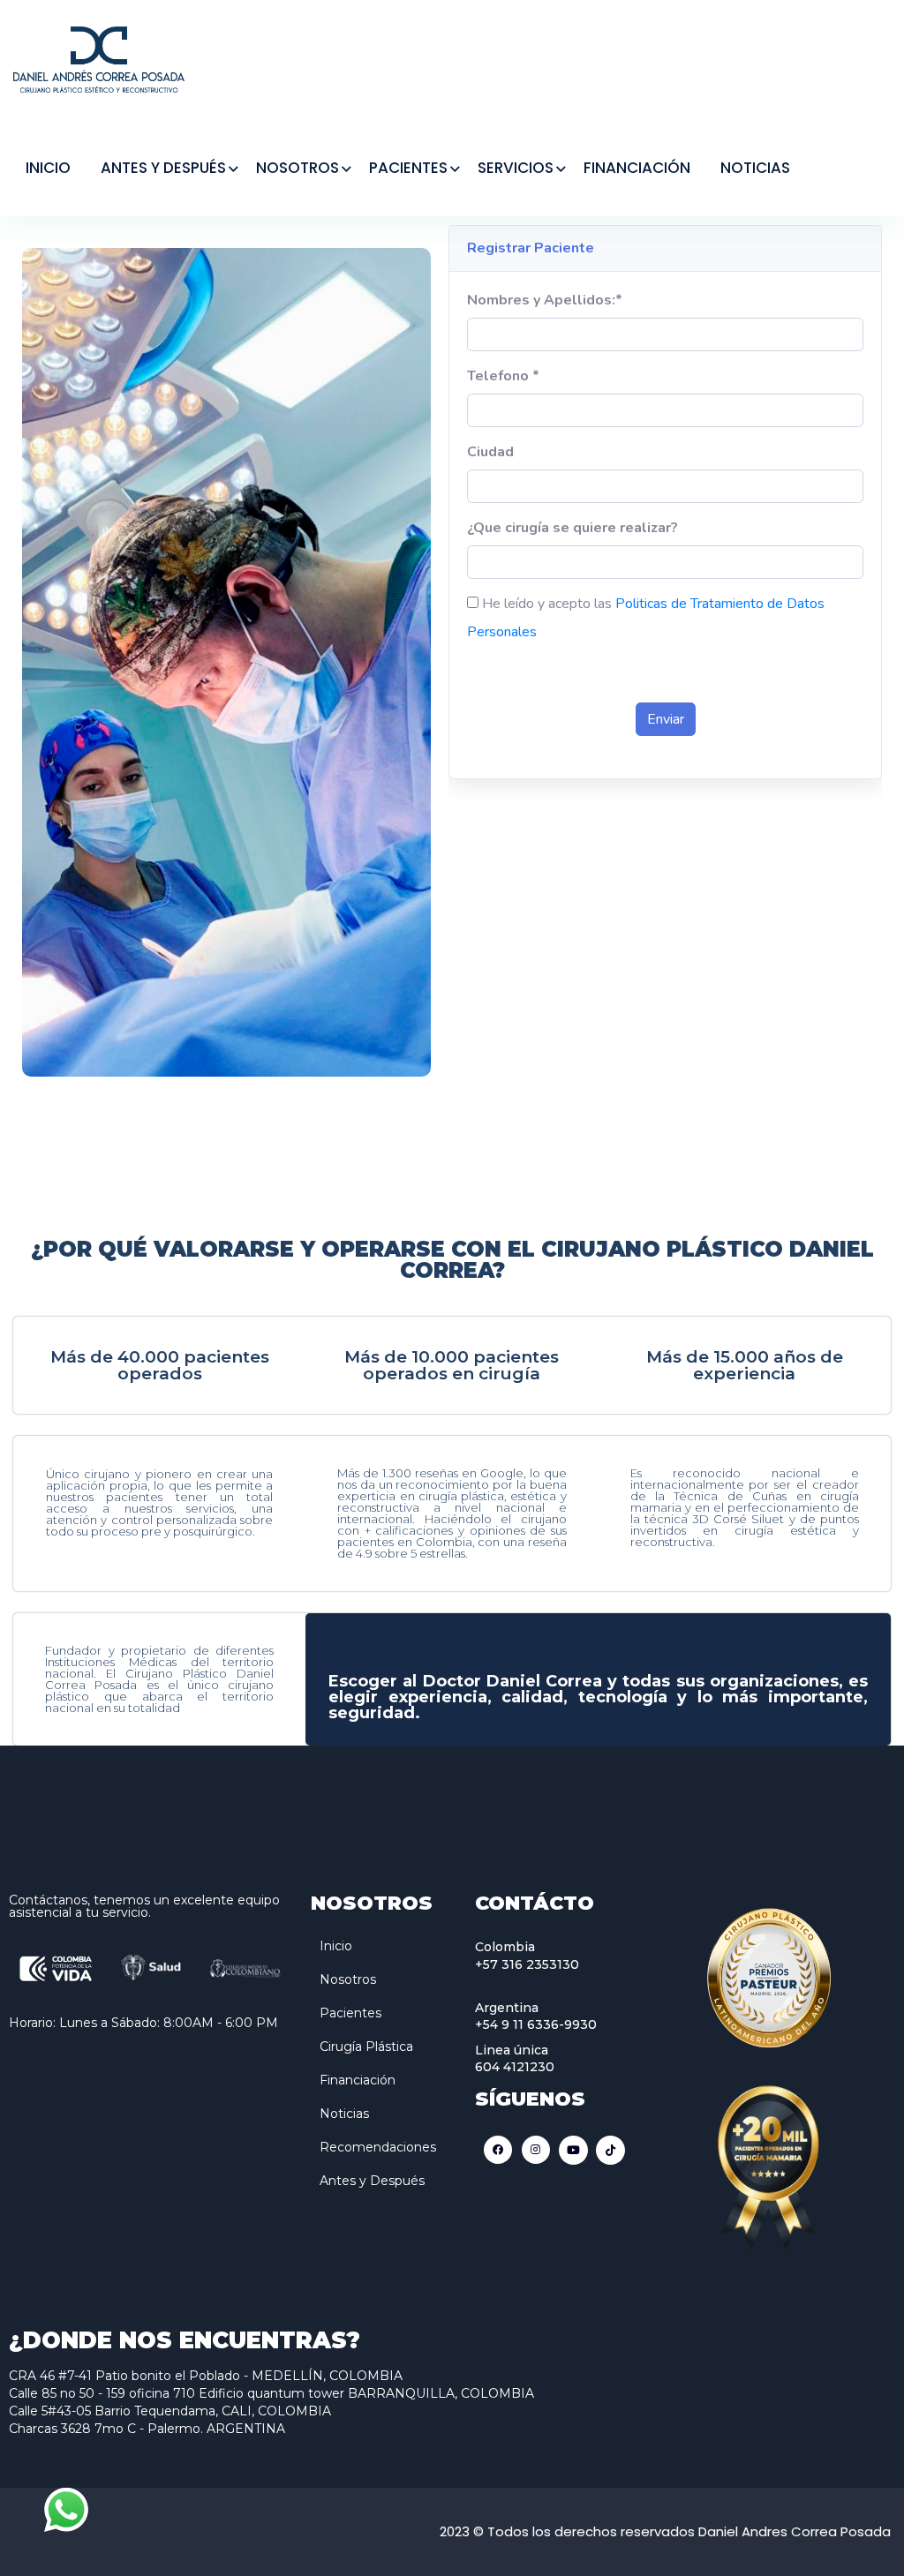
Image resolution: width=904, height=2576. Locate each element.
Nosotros (348, 1979)
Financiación (358, 2080)
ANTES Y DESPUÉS (163, 168)
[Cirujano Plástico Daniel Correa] (99, 58)
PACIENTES (408, 168)
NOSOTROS (298, 168)
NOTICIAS (755, 168)
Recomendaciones (378, 2147)
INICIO (48, 168)
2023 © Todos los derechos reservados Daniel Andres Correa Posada (665, 2531)
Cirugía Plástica (366, 2047)
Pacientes (350, 2013)
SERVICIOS (516, 168)
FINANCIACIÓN (637, 168)
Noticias (344, 2114)
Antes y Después (372, 2181)
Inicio (336, 1946)
